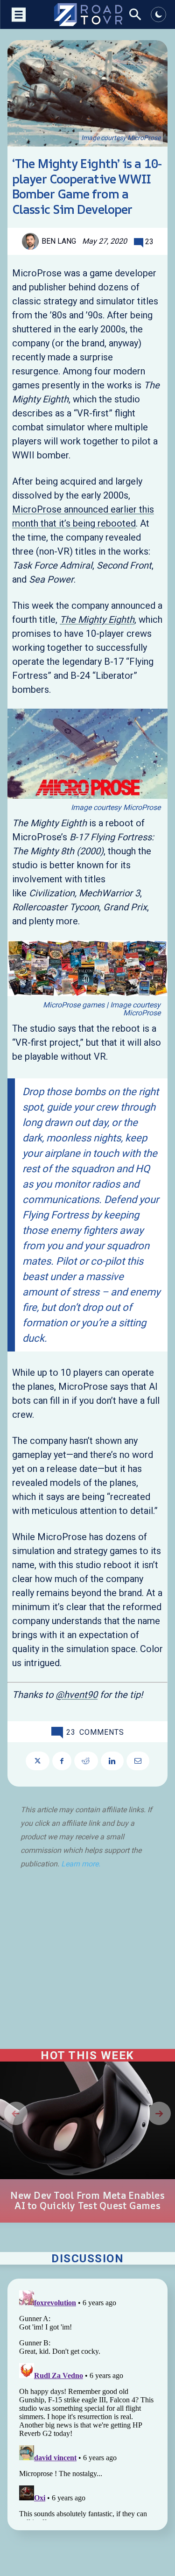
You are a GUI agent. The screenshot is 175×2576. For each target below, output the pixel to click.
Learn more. (81, 1864)
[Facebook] (62, 1761)
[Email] (138, 1761)
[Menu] (17, 14)
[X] (38, 1761)
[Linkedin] (112, 1761)
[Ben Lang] (32, 241)
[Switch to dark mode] (158, 14)
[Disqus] (87, 2403)
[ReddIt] (86, 1761)
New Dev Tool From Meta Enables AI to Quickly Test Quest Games (87, 2201)
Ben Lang (59, 241)
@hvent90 (77, 1695)
